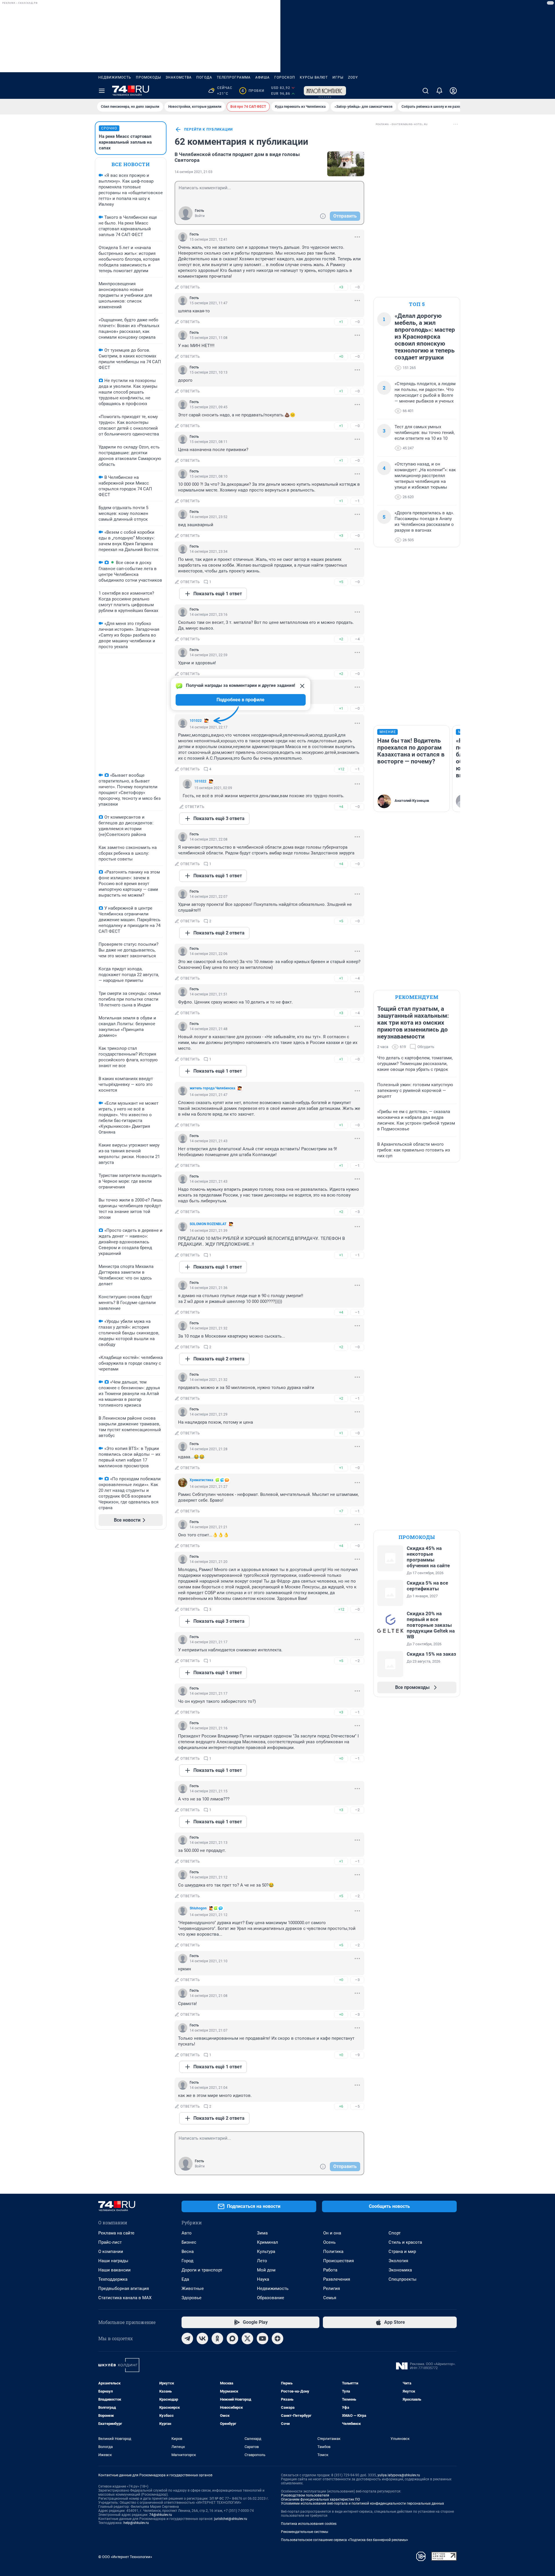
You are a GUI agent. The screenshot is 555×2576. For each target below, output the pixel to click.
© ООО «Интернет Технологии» (125, 2557)
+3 (341, 287)
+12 (341, 769)
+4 (341, 807)
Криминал (268, 2242)
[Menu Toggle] (102, 91)
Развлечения (337, 2279)
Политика (333, 2252)
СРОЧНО (109, 128)
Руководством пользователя (305, 2495)
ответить (190, 287)
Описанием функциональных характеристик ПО (320, 2499)
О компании (111, 2252)
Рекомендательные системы (305, 2532)
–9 (357, 2055)
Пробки (253, 91)
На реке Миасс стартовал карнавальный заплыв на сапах (125, 142)
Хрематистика (201, 1480)
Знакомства (179, 77)
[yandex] (277, 2338)
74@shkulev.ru (161, 2515)
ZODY (353, 77)
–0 (357, 287)
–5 (357, 2106)
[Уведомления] (439, 91)
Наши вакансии (114, 2270)
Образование (271, 2298)
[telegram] (187, 2338)
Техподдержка (113, 2279)
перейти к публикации (208, 129)
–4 (357, 639)
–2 (357, 1661)
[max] (232, 2338)
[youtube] (262, 2338)
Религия (332, 2288)
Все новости (131, 164)
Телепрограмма (234, 77)
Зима (262, 2233)
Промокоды (148, 77)
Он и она (332, 2233)
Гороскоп (285, 77)
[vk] (202, 2338)
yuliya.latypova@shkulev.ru (399, 2475)
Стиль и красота (405, 2242)
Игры (338, 77)
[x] (247, 2338)
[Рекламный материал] (325, 91)
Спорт (395, 2233)
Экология (398, 2261)
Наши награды (113, 2261)
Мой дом (266, 2270)
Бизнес (189, 2242)
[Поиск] (425, 91)
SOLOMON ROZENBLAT (208, 1224)
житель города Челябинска (212, 1088)
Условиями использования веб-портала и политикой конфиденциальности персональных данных (362, 2503)
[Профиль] (453, 91)
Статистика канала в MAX (125, 2298)
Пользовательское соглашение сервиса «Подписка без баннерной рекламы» (345, 2540)
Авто (187, 2233)
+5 (341, 582)
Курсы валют (314, 77)
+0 (341, 356)
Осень (329, 2242)
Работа (330, 2270)
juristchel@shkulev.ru (231, 2519)
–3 (357, 1212)
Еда (185, 2279)
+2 (341, 639)
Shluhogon (198, 1908)
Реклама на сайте (116, 2233)
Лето (262, 2261)
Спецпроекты (403, 2279)
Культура (266, 2252)
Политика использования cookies (309, 2524)
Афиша (262, 77)
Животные (193, 2288)
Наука (263, 2279)
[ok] (217, 2338)
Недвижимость (115, 77)
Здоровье (192, 2298)
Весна (188, 2252)
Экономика (400, 2270)
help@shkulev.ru (136, 2523)
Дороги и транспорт (202, 2270)
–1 (357, 501)
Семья (330, 2298)
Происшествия (338, 2261)
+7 (341, 1511)
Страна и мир (402, 2252)
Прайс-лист (110, 2242)
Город (187, 2261)
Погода (204, 77)
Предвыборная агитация (124, 2288)
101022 (196, 721)
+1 (341, 322)
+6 (341, 2106)
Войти (200, 216)
